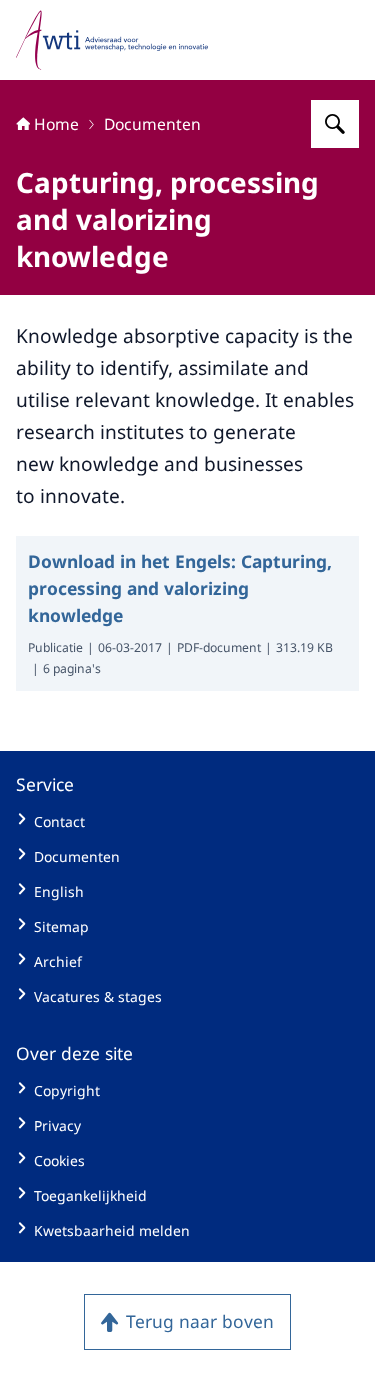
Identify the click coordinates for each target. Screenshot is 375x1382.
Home (56, 124)
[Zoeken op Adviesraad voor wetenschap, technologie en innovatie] (335, 124)
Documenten (152, 124)
